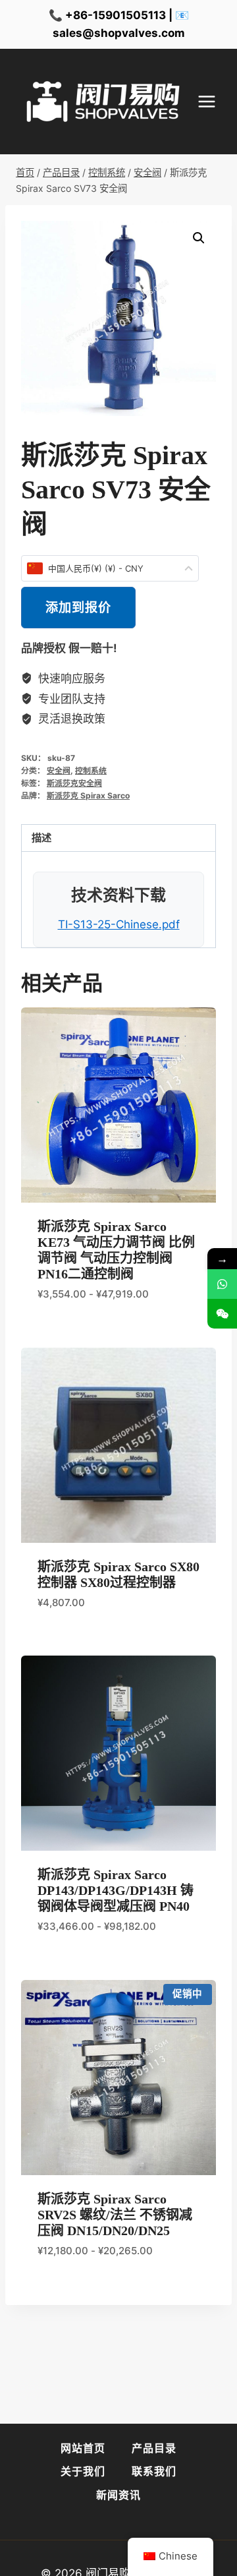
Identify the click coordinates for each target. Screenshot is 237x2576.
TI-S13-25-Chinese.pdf (119, 924)
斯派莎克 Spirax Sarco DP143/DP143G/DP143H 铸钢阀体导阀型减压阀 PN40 (116, 1890)
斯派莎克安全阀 (74, 783)
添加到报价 (78, 607)
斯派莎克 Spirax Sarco (88, 795)
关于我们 (83, 2471)
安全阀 (59, 770)
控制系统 (91, 770)
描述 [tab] (41, 838)
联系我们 (154, 2471)
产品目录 (154, 2448)
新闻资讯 (118, 2495)
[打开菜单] (213, 102)
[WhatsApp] (222, 1284)
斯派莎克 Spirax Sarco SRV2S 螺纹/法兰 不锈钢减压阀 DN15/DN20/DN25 (115, 2215)
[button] (199, 238)
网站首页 (83, 2448)
